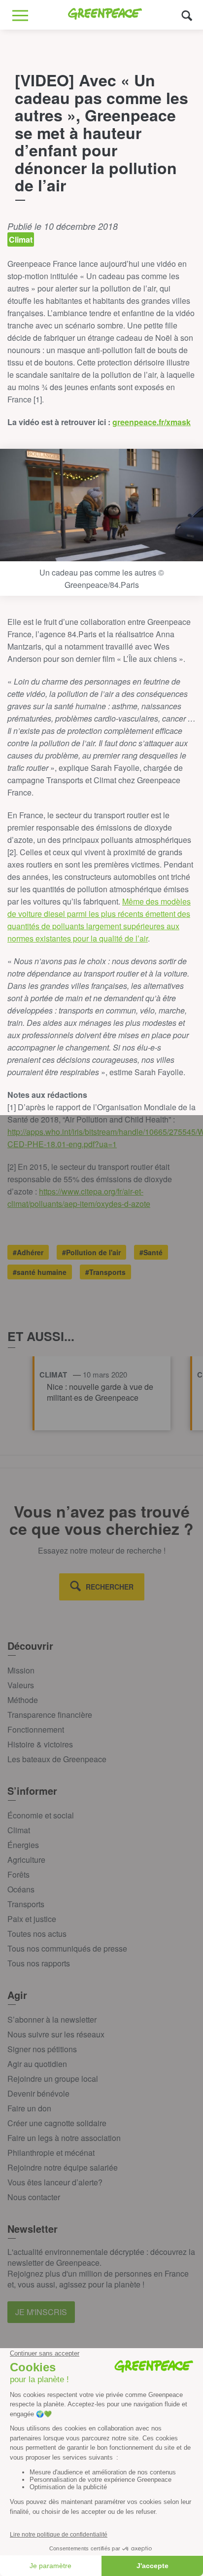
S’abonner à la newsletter (52, 2019)
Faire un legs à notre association (64, 2138)
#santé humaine (40, 1272)
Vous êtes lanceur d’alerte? (55, 2182)
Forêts (18, 1874)
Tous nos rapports (39, 1963)
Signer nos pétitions (42, 2049)
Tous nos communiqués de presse (67, 1948)
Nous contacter (34, 2197)
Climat (19, 1830)
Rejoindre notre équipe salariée (63, 2167)
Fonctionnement (36, 1729)
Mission (21, 1670)
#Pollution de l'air (91, 1252)
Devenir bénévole (38, 2093)
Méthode (23, 1700)
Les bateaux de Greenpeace (57, 1759)
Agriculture (26, 1860)
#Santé (151, 1252)
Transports (26, 1904)
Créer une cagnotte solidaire (57, 2123)
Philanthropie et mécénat (51, 2153)
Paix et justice (32, 1919)
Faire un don (29, 2108)
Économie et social (41, 1815)
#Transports (105, 1272)
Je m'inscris (41, 2312)
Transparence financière (50, 1715)
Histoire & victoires (40, 1744)
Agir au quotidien (37, 2064)
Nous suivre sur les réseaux (56, 2034)
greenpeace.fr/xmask (152, 422)
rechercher (110, 1587)
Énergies (23, 1845)
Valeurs (21, 1685)
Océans (21, 1889)
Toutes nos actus (37, 1934)
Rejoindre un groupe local (53, 2079)
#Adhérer (28, 1252)
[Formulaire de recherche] (187, 15)
